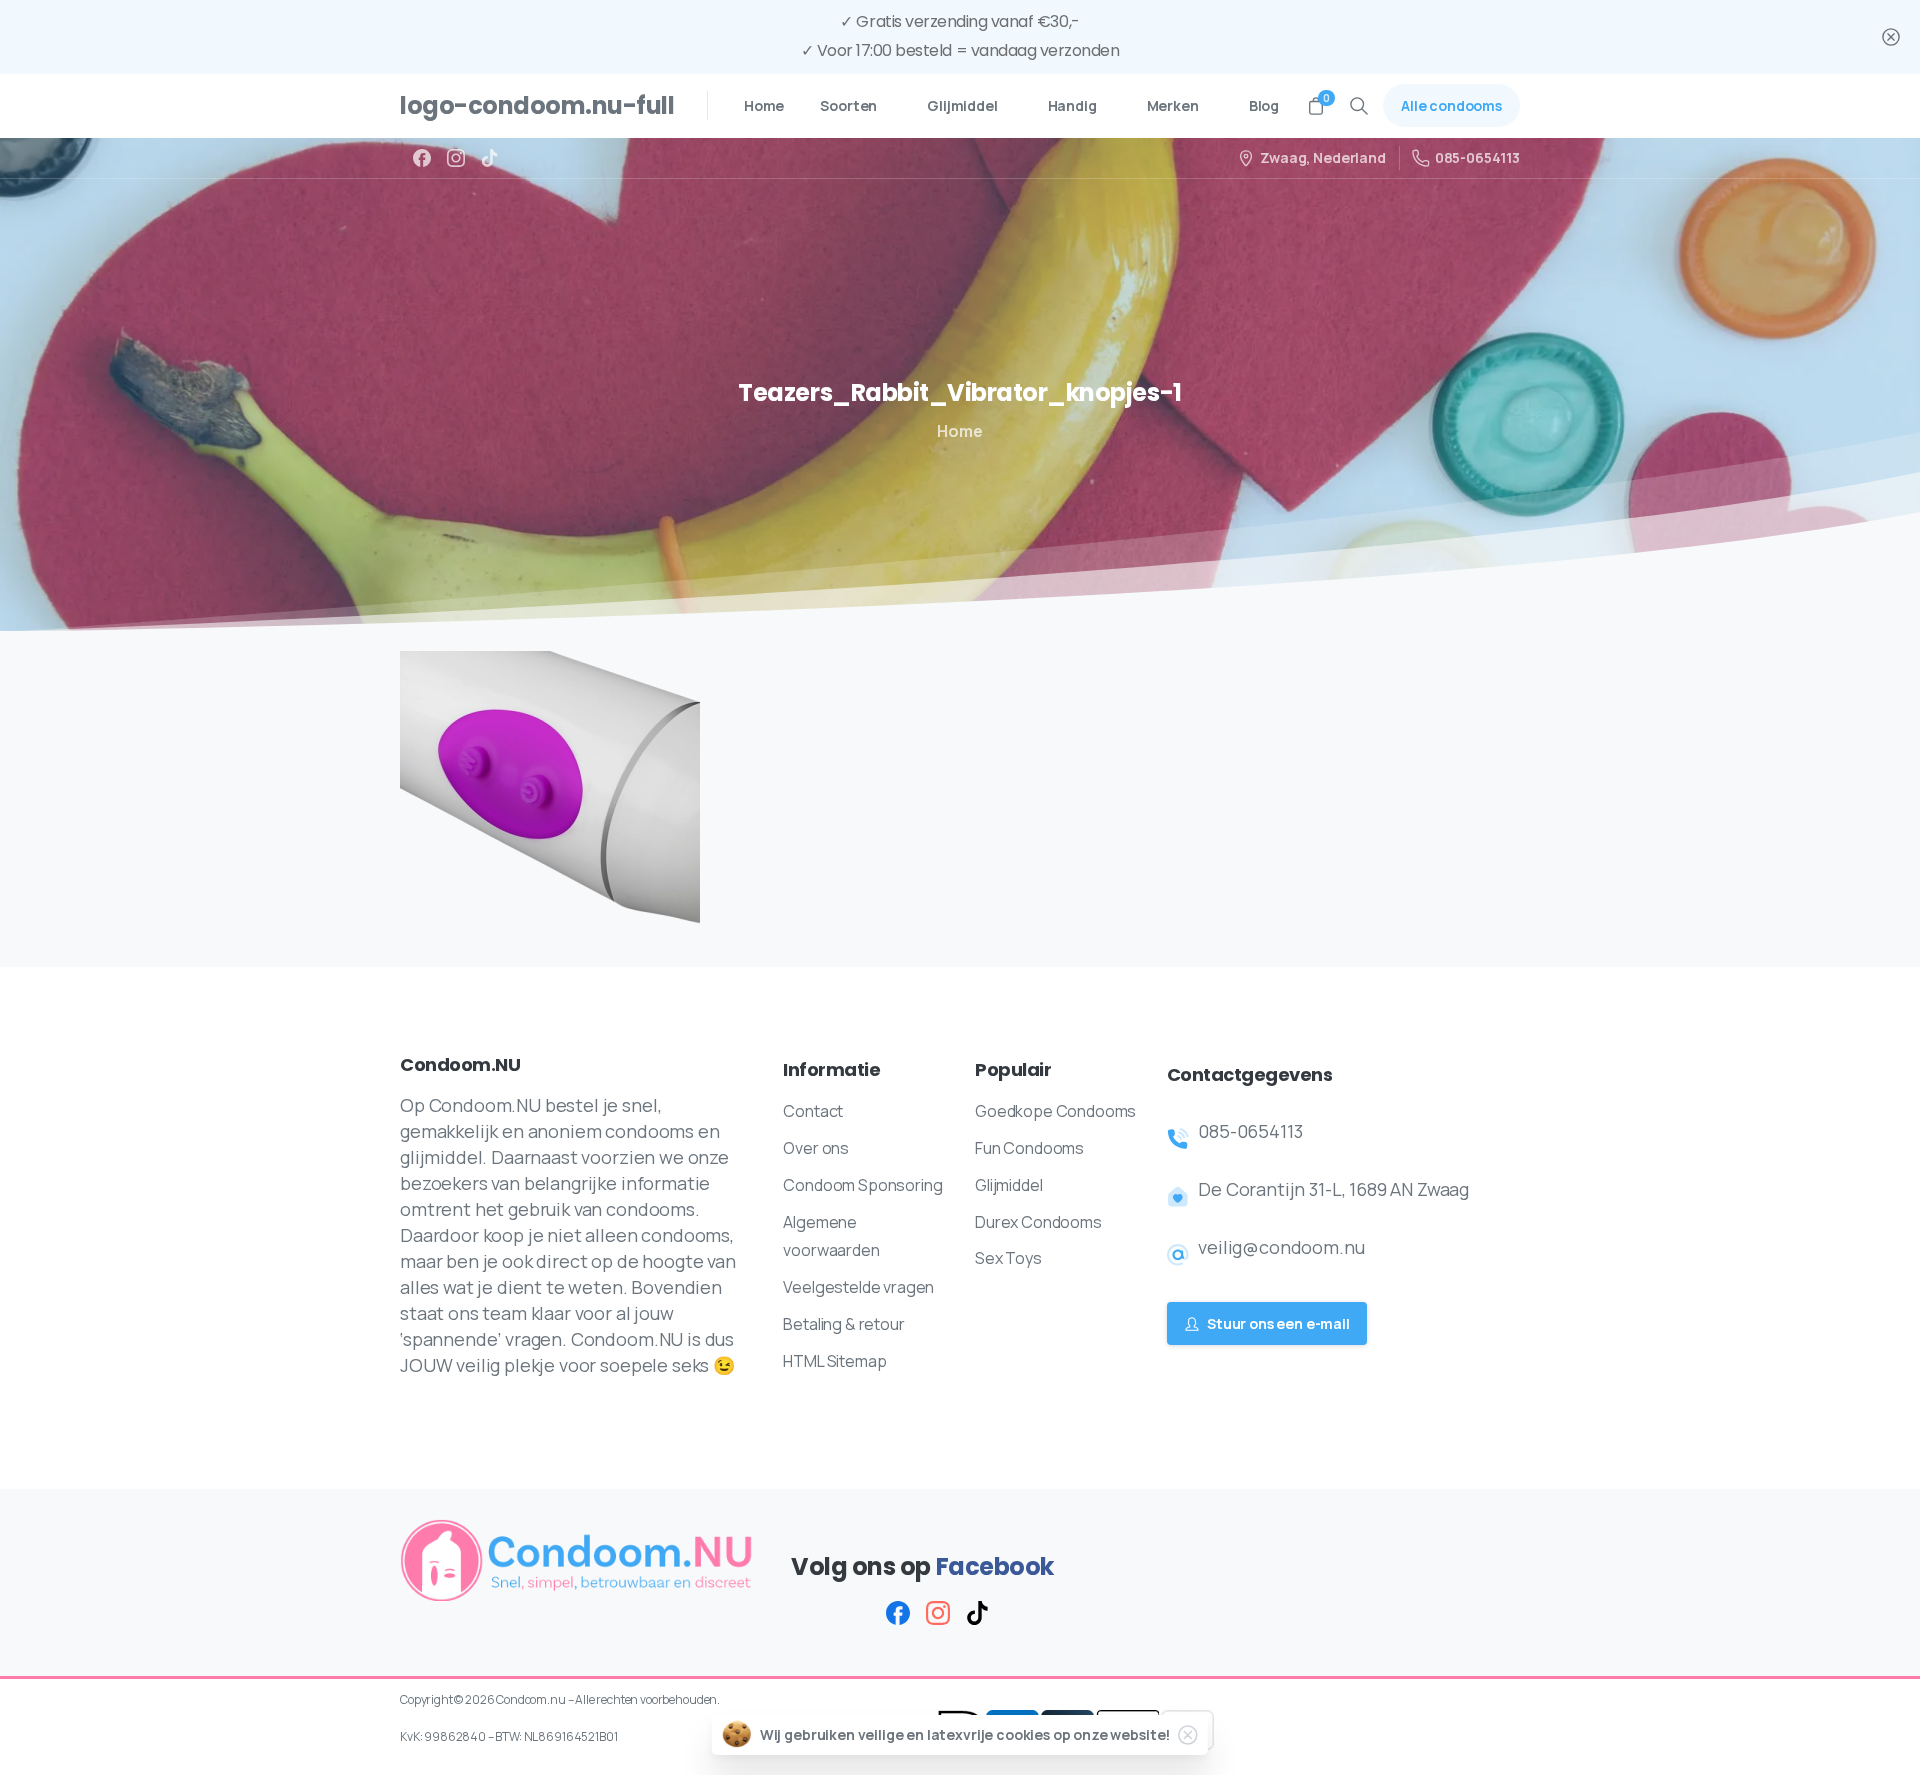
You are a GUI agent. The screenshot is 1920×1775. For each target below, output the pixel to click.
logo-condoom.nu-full (537, 105)
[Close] (1891, 37)
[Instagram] (456, 158)
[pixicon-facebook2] (898, 1612)
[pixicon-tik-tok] (978, 1612)
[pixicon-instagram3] (938, 1612)
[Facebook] (422, 158)
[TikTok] (490, 158)
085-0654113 (1477, 157)
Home (959, 431)
